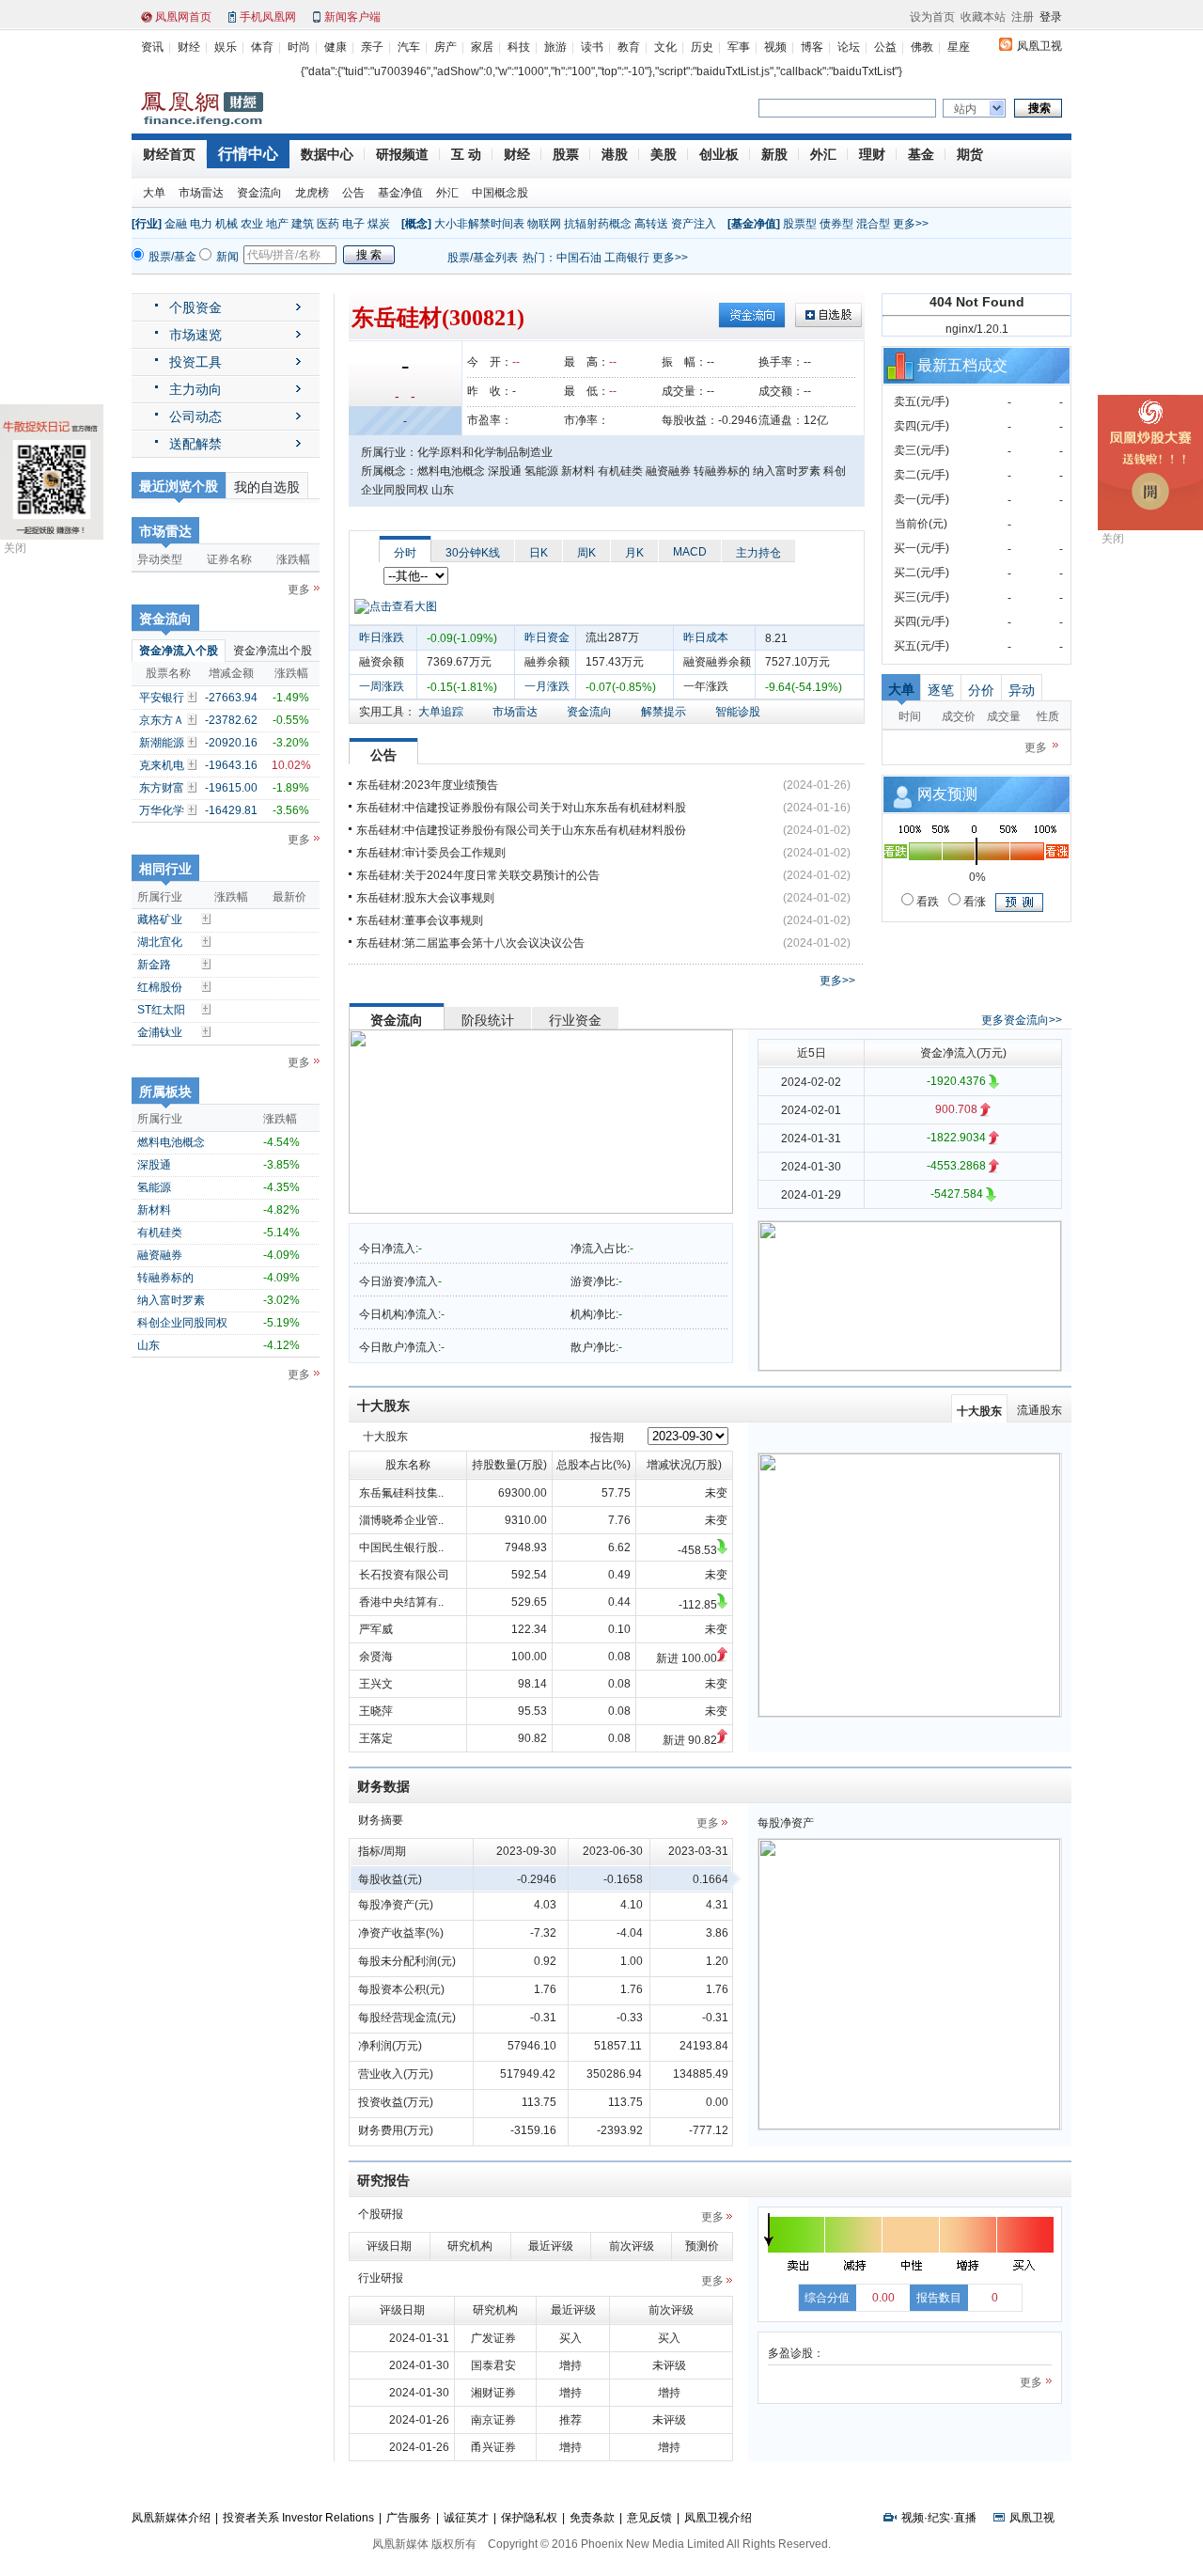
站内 (965, 109)
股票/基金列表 (483, 258)
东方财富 (162, 788)
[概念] (416, 224)
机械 (227, 224)
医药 (328, 224)
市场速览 (195, 335)
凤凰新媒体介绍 (171, 2518)
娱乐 (226, 47)
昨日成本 (706, 637)
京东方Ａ (162, 720)
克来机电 (162, 765)
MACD (690, 552)
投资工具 (195, 362)
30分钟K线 (473, 553)
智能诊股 (738, 712)
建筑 (303, 224)
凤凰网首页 (183, 17)
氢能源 (154, 1187)
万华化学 (162, 810)
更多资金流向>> (1022, 1020)
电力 (201, 224)
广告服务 (409, 2518)
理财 (872, 154)
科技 (519, 47)
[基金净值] (754, 224)
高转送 (651, 224)
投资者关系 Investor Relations (298, 2518)
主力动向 (195, 389)
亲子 (372, 47)
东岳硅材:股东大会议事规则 (425, 898)
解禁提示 (664, 712)
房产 (445, 47)
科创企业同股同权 (182, 1323)
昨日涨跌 (382, 637)
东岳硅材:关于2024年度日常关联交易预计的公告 (478, 875)
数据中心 (327, 154)
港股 (615, 154)
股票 (566, 154)
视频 (775, 47)
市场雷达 (201, 193)
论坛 (849, 47)
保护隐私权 (529, 2518)
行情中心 (248, 154)
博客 (812, 47)
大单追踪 (441, 712)
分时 (405, 553)
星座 (959, 47)
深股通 (154, 1165)
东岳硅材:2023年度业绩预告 (427, 785)
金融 (176, 224)
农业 (252, 224)
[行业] (147, 224)
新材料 (154, 1210)
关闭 (15, 548)
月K (634, 553)
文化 (665, 47)
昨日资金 (547, 637)
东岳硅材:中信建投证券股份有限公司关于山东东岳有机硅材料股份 (521, 830)
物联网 (544, 224)
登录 (1051, 17)
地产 (277, 224)
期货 (970, 154)
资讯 (152, 47)
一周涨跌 (382, 686)
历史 (702, 47)
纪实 (939, 2518)
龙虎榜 (312, 193)
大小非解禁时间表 (479, 224)
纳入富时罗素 (171, 1300)
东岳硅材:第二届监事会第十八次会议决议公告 (470, 943)
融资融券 (160, 1255)
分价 (981, 690)
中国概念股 (500, 193)
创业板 (719, 154)
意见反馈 (649, 2518)
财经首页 (169, 154)
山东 (148, 1345)
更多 (299, 589)
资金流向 (259, 193)
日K (539, 553)
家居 (482, 47)
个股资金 (195, 307)
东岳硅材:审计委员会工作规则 (431, 853)
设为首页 (932, 17)
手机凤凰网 (268, 17)
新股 (774, 154)
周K (586, 553)
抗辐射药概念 (598, 224)
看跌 (926, 902)
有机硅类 (160, 1233)
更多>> (911, 224)
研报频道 (402, 154)
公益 (885, 47)
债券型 (836, 224)
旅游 (555, 47)
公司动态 (195, 416)
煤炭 (379, 224)
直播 (965, 2518)
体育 (262, 47)
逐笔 (941, 690)
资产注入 (694, 224)
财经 (189, 47)
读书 (592, 47)
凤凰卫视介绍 (718, 2518)
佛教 (922, 47)
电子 (353, 224)
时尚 (299, 47)
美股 (664, 154)
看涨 (973, 902)
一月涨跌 (547, 686)
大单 (154, 193)
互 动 (466, 154)
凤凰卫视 (1039, 46)
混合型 (873, 224)
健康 (336, 47)
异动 (1022, 690)
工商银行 (627, 258)
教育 (629, 47)
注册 (1023, 17)
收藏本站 (983, 17)
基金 (921, 154)
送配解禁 (195, 444)
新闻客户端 (352, 17)
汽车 (409, 47)
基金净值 (400, 193)
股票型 (800, 224)
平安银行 (162, 698)
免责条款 (592, 2518)
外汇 (823, 154)
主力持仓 (758, 553)
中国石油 (579, 258)
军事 (739, 47)
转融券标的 (165, 1278)
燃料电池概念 (171, 1142)
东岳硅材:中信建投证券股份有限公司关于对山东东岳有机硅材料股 (521, 808)
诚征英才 (466, 2518)
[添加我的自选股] (194, 697)
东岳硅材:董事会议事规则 (420, 920)
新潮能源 (162, 743)
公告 (353, 193)
